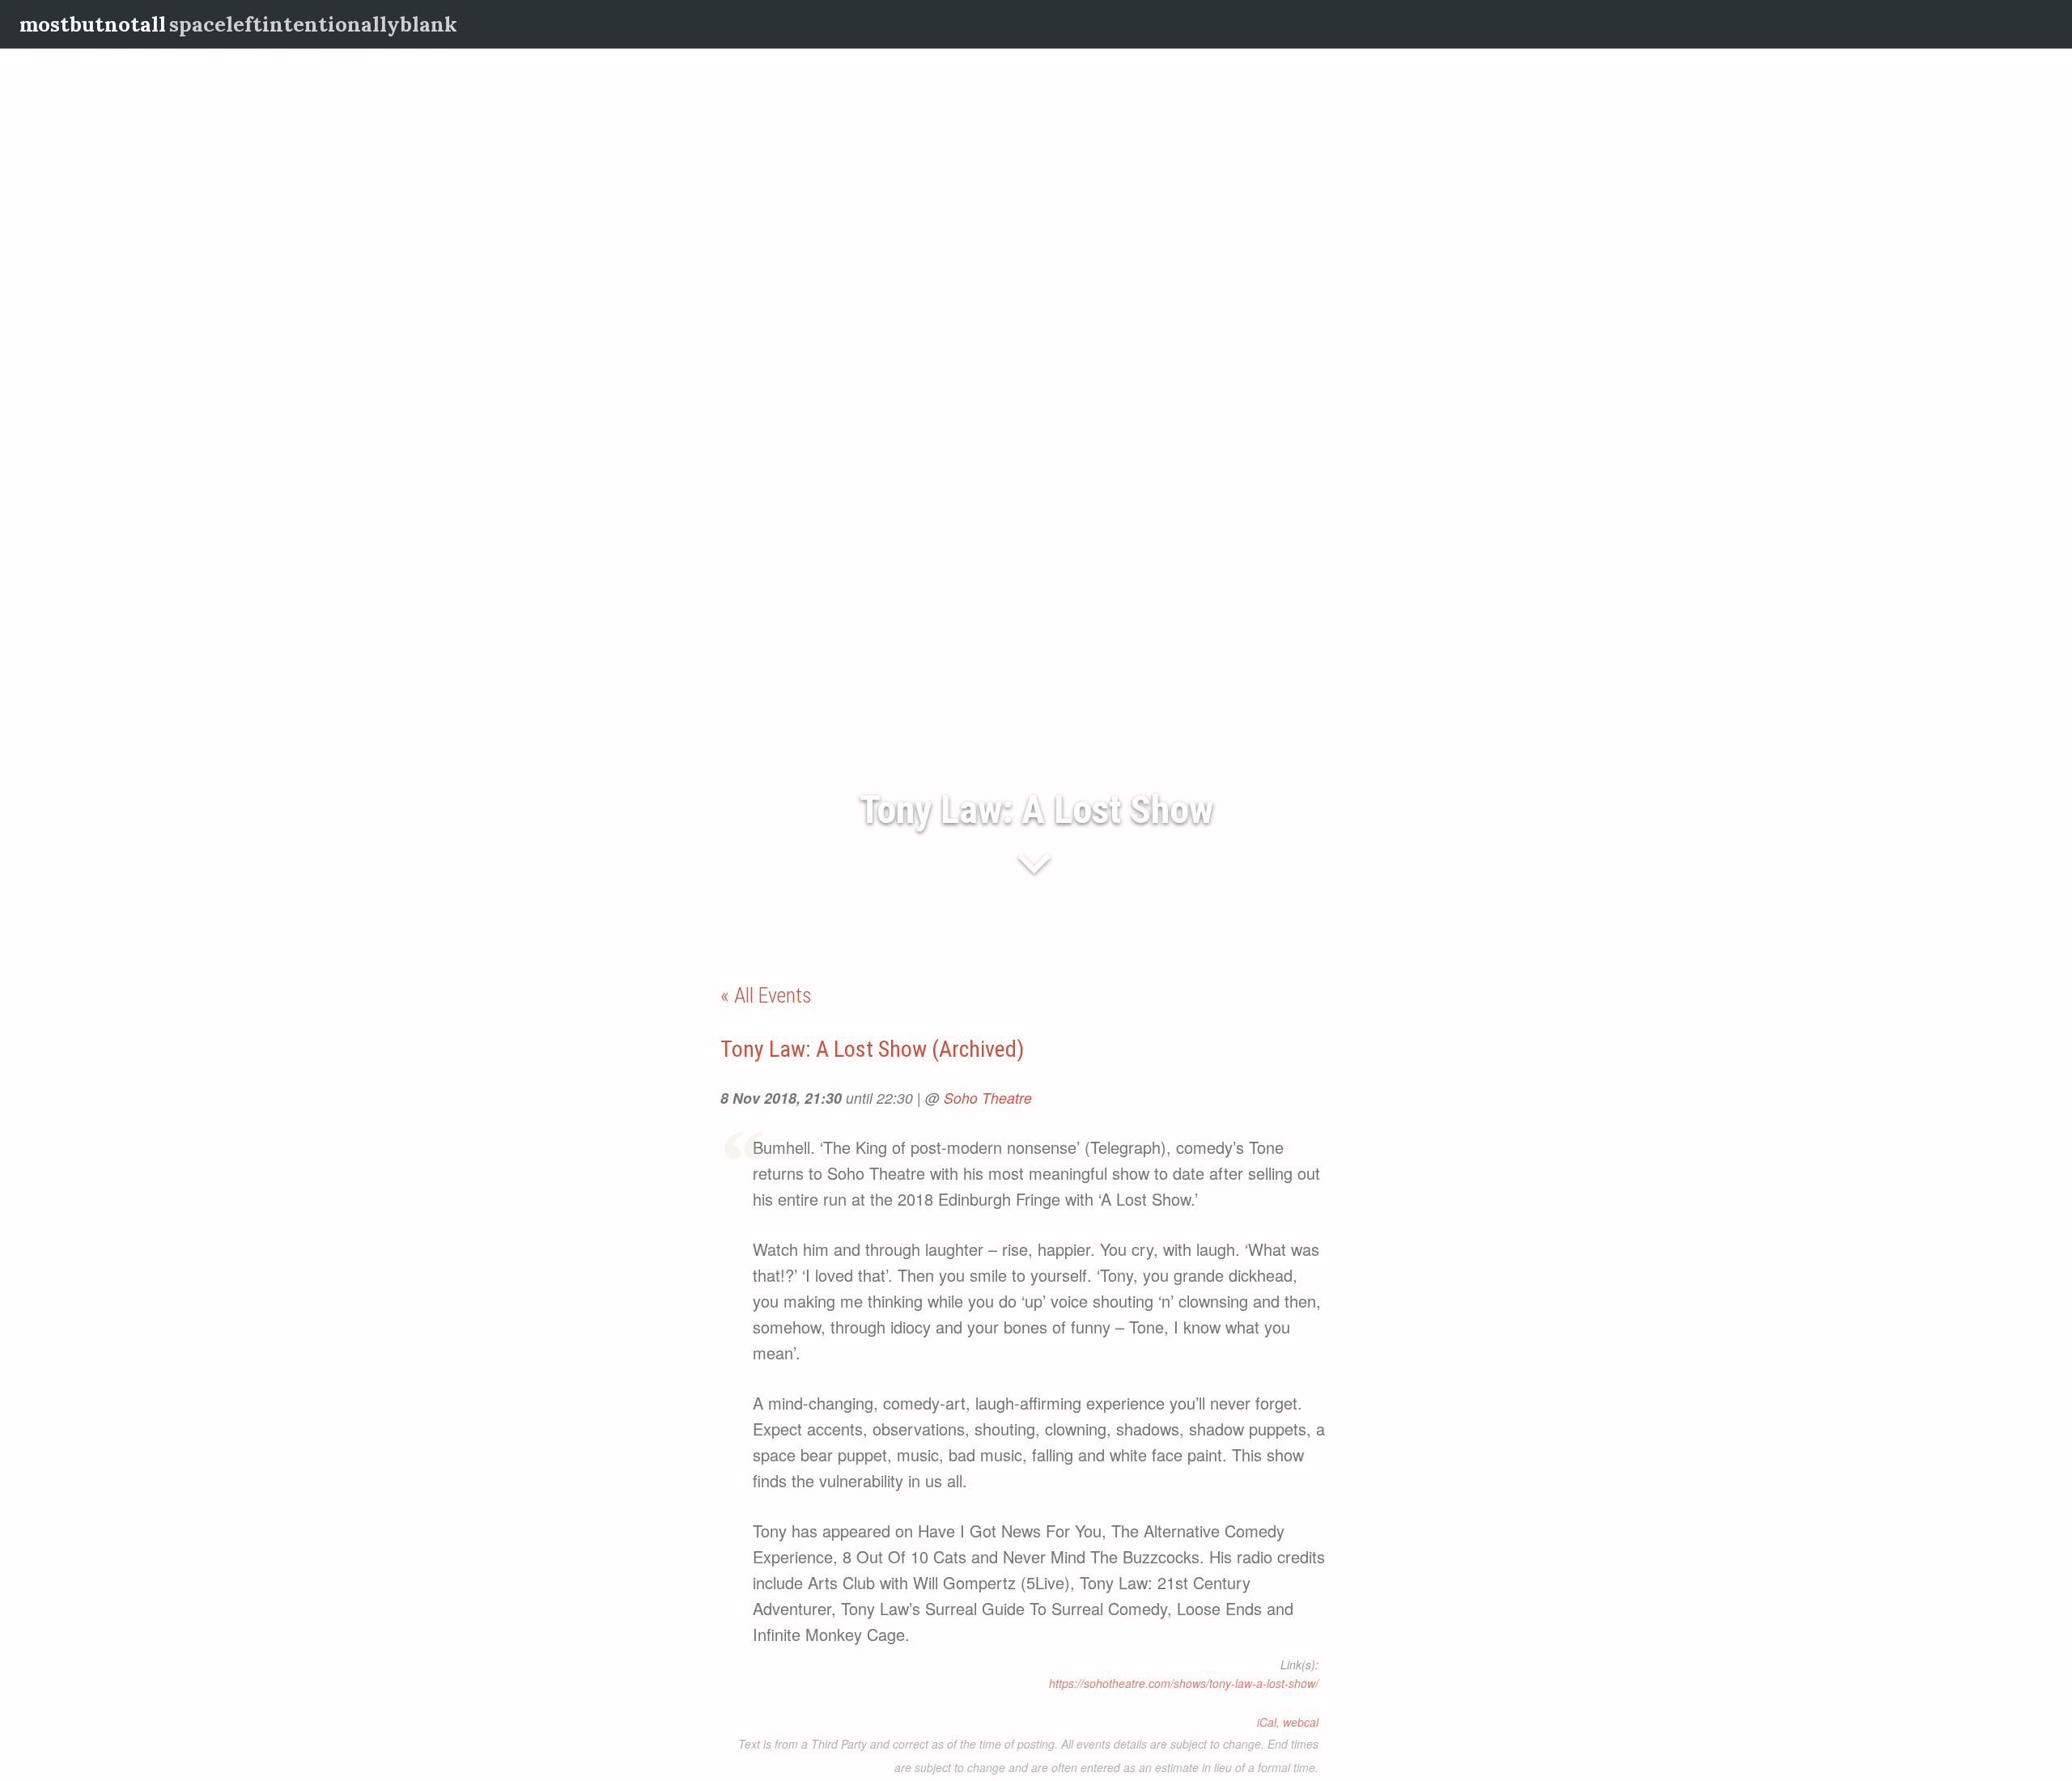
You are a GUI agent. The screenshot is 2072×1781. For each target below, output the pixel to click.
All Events (773, 995)
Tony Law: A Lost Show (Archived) (872, 1049)
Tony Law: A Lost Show (1036, 810)
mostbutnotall (93, 24)
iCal (1267, 1722)
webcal (1301, 1722)
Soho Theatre (988, 1098)
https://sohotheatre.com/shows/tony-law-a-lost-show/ (1184, 1683)
